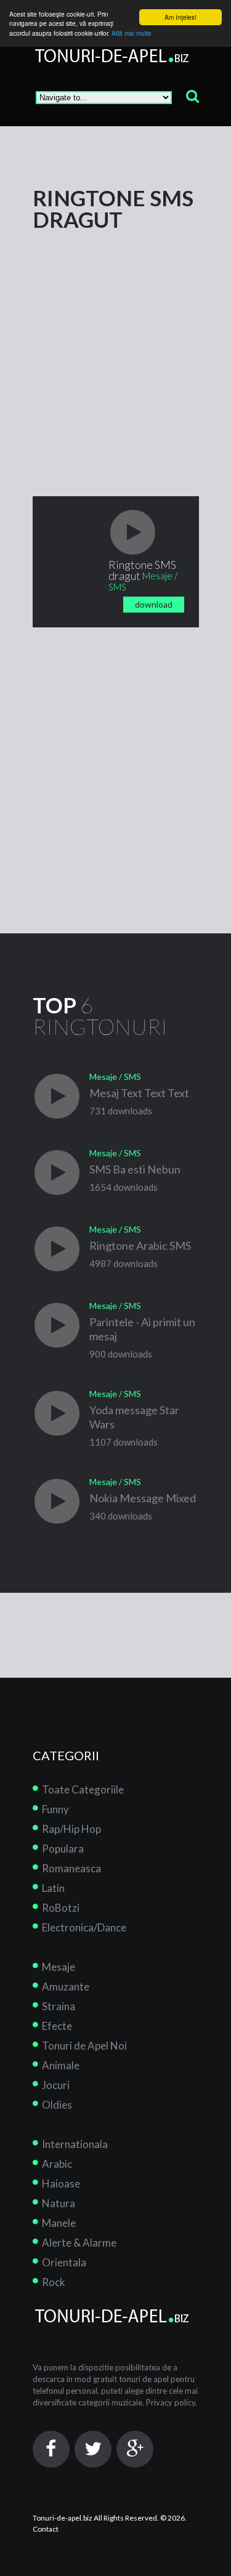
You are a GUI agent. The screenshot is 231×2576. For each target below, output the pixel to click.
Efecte (57, 2026)
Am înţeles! (180, 17)
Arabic (57, 2164)
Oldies (57, 2105)
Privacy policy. (172, 2402)
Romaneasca (71, 1868)
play (133, 532)
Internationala (75, 2144)
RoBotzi (61, 1908)
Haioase (61, 2184)
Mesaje (59, 1967)
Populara (63, 1849)
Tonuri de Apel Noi (84, 2046)
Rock (54, 2282)
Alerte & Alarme (79, 2243)
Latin (53, 1888)
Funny (55, 1809)
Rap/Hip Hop (71, 1829)
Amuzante (66, 1986)
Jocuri (56, 2085)
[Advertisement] (115, 346)
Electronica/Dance (84, 1927)
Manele (59, 2223)
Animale (61, 2065)
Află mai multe (132, 33)
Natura (59, 2203)
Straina (59, 2006)
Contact (46, 2529)
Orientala (64, 2262)
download (154, 604)
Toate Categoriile (83, 1789)
